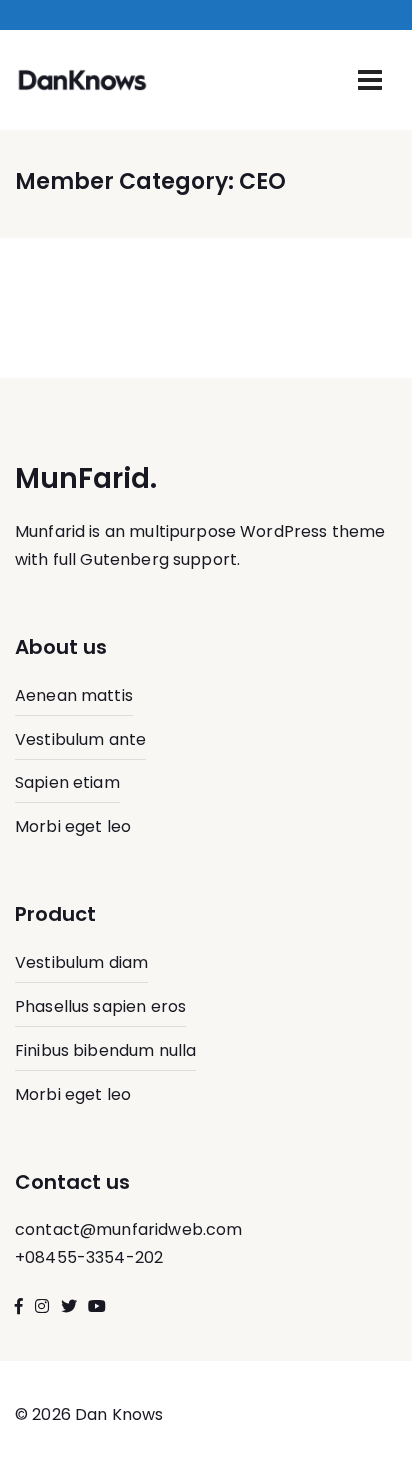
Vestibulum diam (81, 962)
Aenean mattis (74, 695)
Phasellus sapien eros (100, 1006)
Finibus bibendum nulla (105, 1050)
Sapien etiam (67, 782)
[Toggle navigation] (370, 80)
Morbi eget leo (73, 826)
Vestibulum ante (80, 739)
